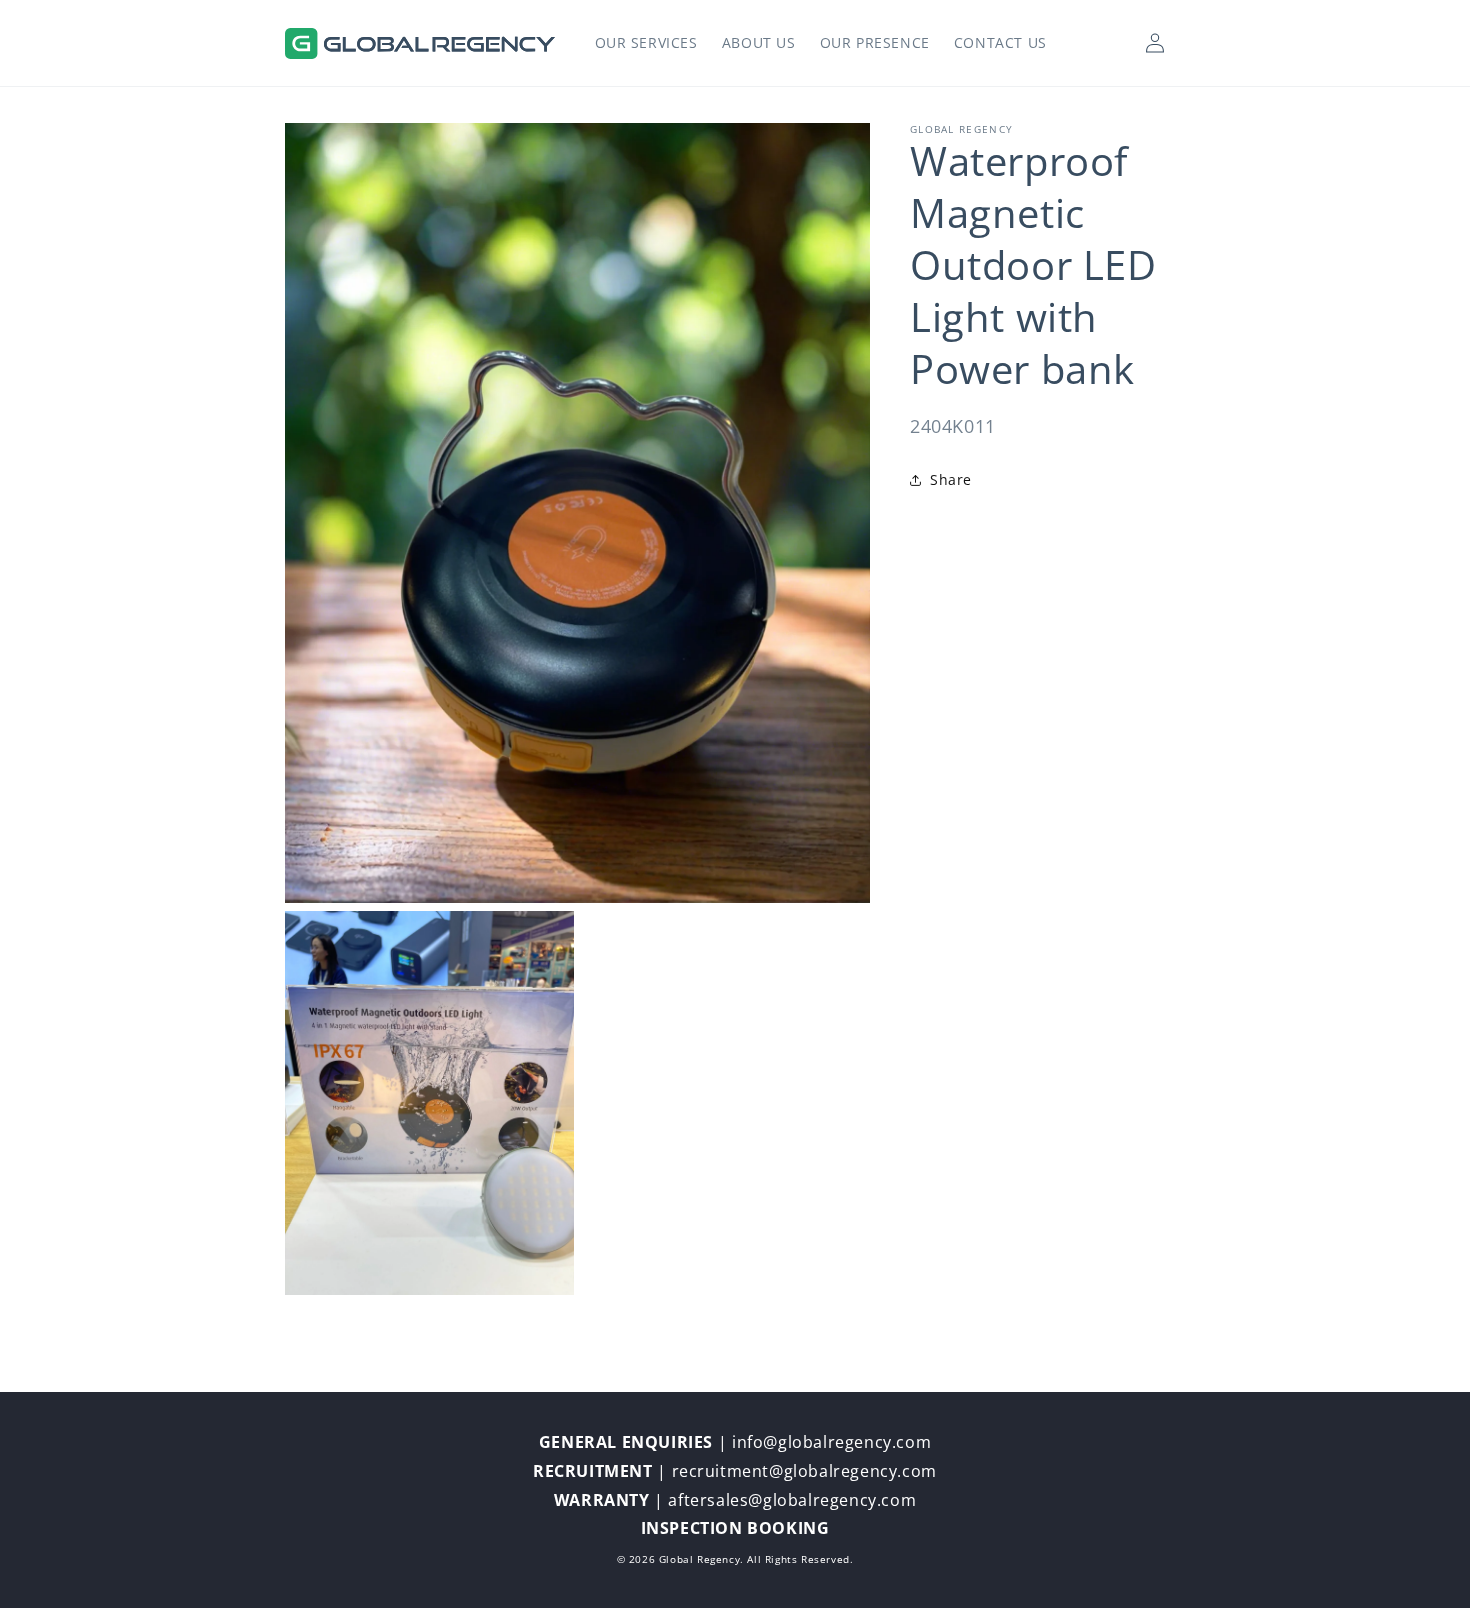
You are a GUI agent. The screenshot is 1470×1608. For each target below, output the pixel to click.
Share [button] (951, 479)
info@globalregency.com (831, 1442)
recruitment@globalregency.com (804, 1471)
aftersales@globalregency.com (792, 1500)
